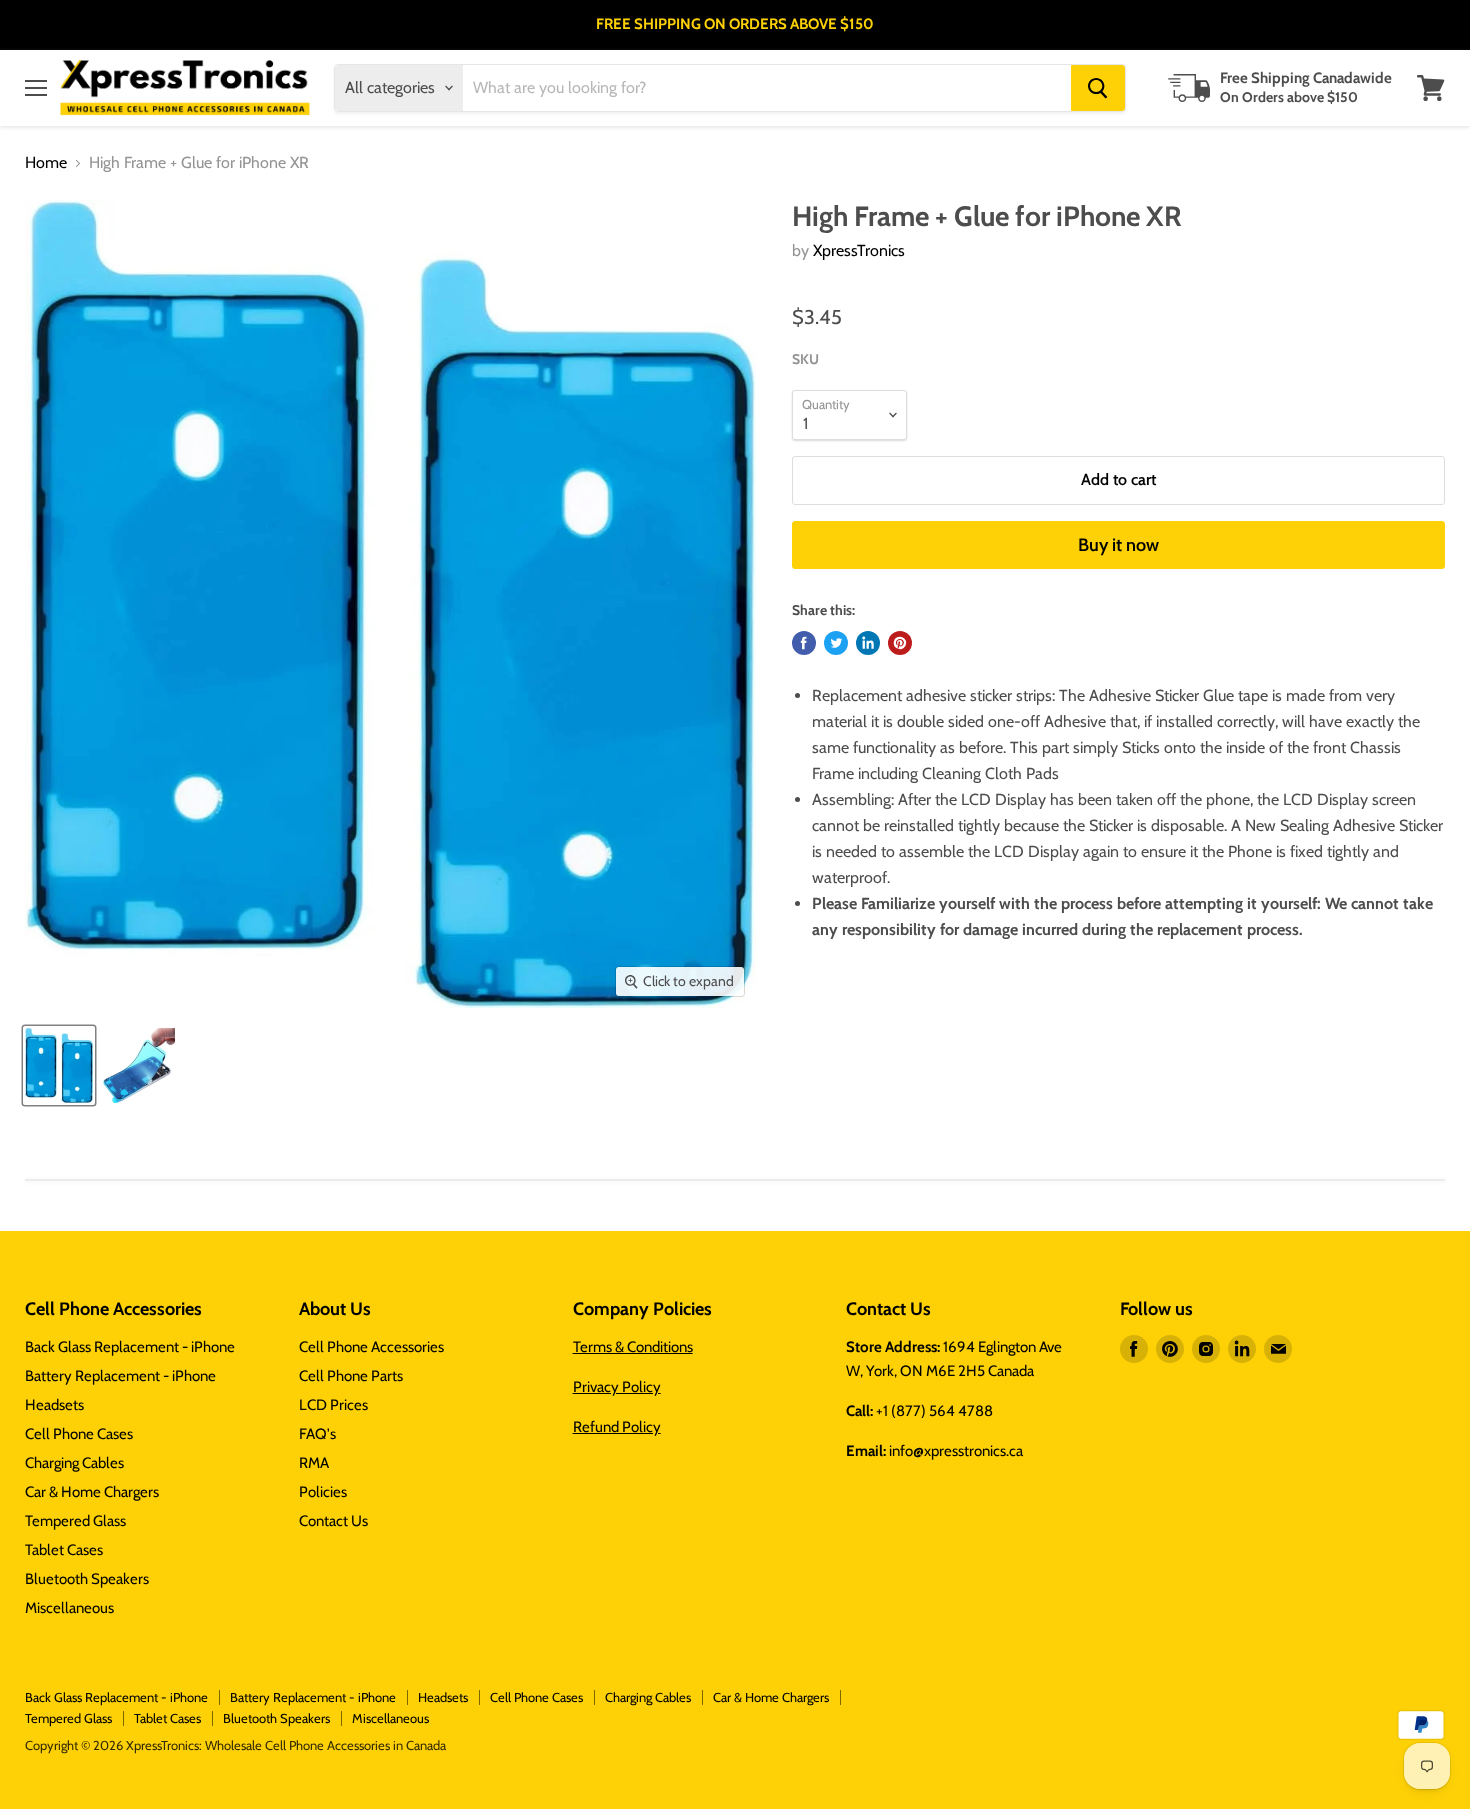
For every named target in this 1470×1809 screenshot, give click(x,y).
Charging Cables (74, 1463)
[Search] (1098, 88)
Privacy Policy (617, 1387)
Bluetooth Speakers (87, 1579)
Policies (323, 1492)
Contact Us (333, 1521)
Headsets (54, 1405)
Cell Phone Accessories (371, 1347)
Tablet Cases (64, 1550)
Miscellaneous (69, 1608)
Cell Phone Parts (351, 1376)
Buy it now (1118, 545)
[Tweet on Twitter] (836, 643)
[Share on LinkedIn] (868, 643)
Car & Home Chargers (92, 1492)
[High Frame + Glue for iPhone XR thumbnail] (59, 1065)
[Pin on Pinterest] (900, 643)
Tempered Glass (75, 1521)
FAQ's (317, 1434)
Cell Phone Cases (79, 1434)
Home (46, 163)
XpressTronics (859, 250)
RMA (314, 1463)
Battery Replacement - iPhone (120, 1376)
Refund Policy (617, 1427)
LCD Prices (333, 1405)
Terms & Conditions (633, 1347)
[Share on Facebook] (804, 643)
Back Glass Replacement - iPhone (130, 1347)
